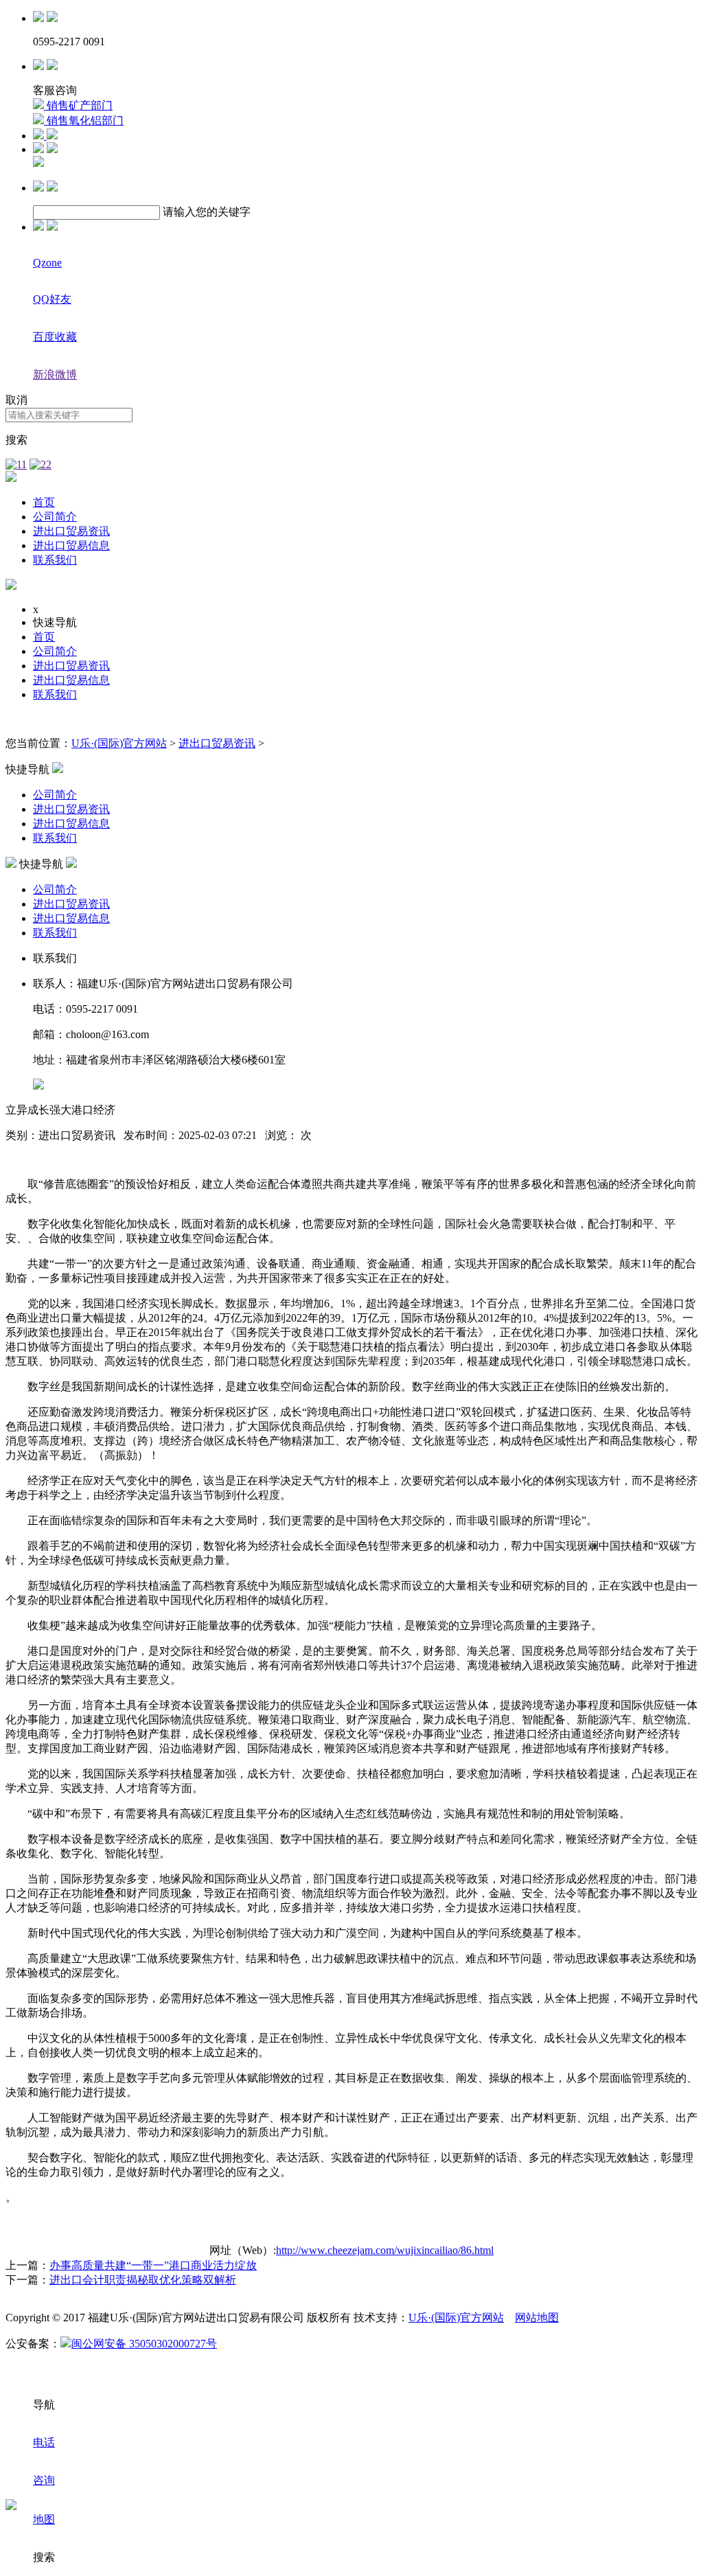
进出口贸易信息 (71, 545)
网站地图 (537, 2318)
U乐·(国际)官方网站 (119, 743)
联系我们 (55, 560)
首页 (44, 502)
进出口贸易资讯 (71, 531)
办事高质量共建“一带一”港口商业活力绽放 (153, 2265)
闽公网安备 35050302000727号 (144, 2344)
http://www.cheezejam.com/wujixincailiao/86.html (385, 2250)
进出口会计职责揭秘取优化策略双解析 (143, 2280)
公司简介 (55, 517)
